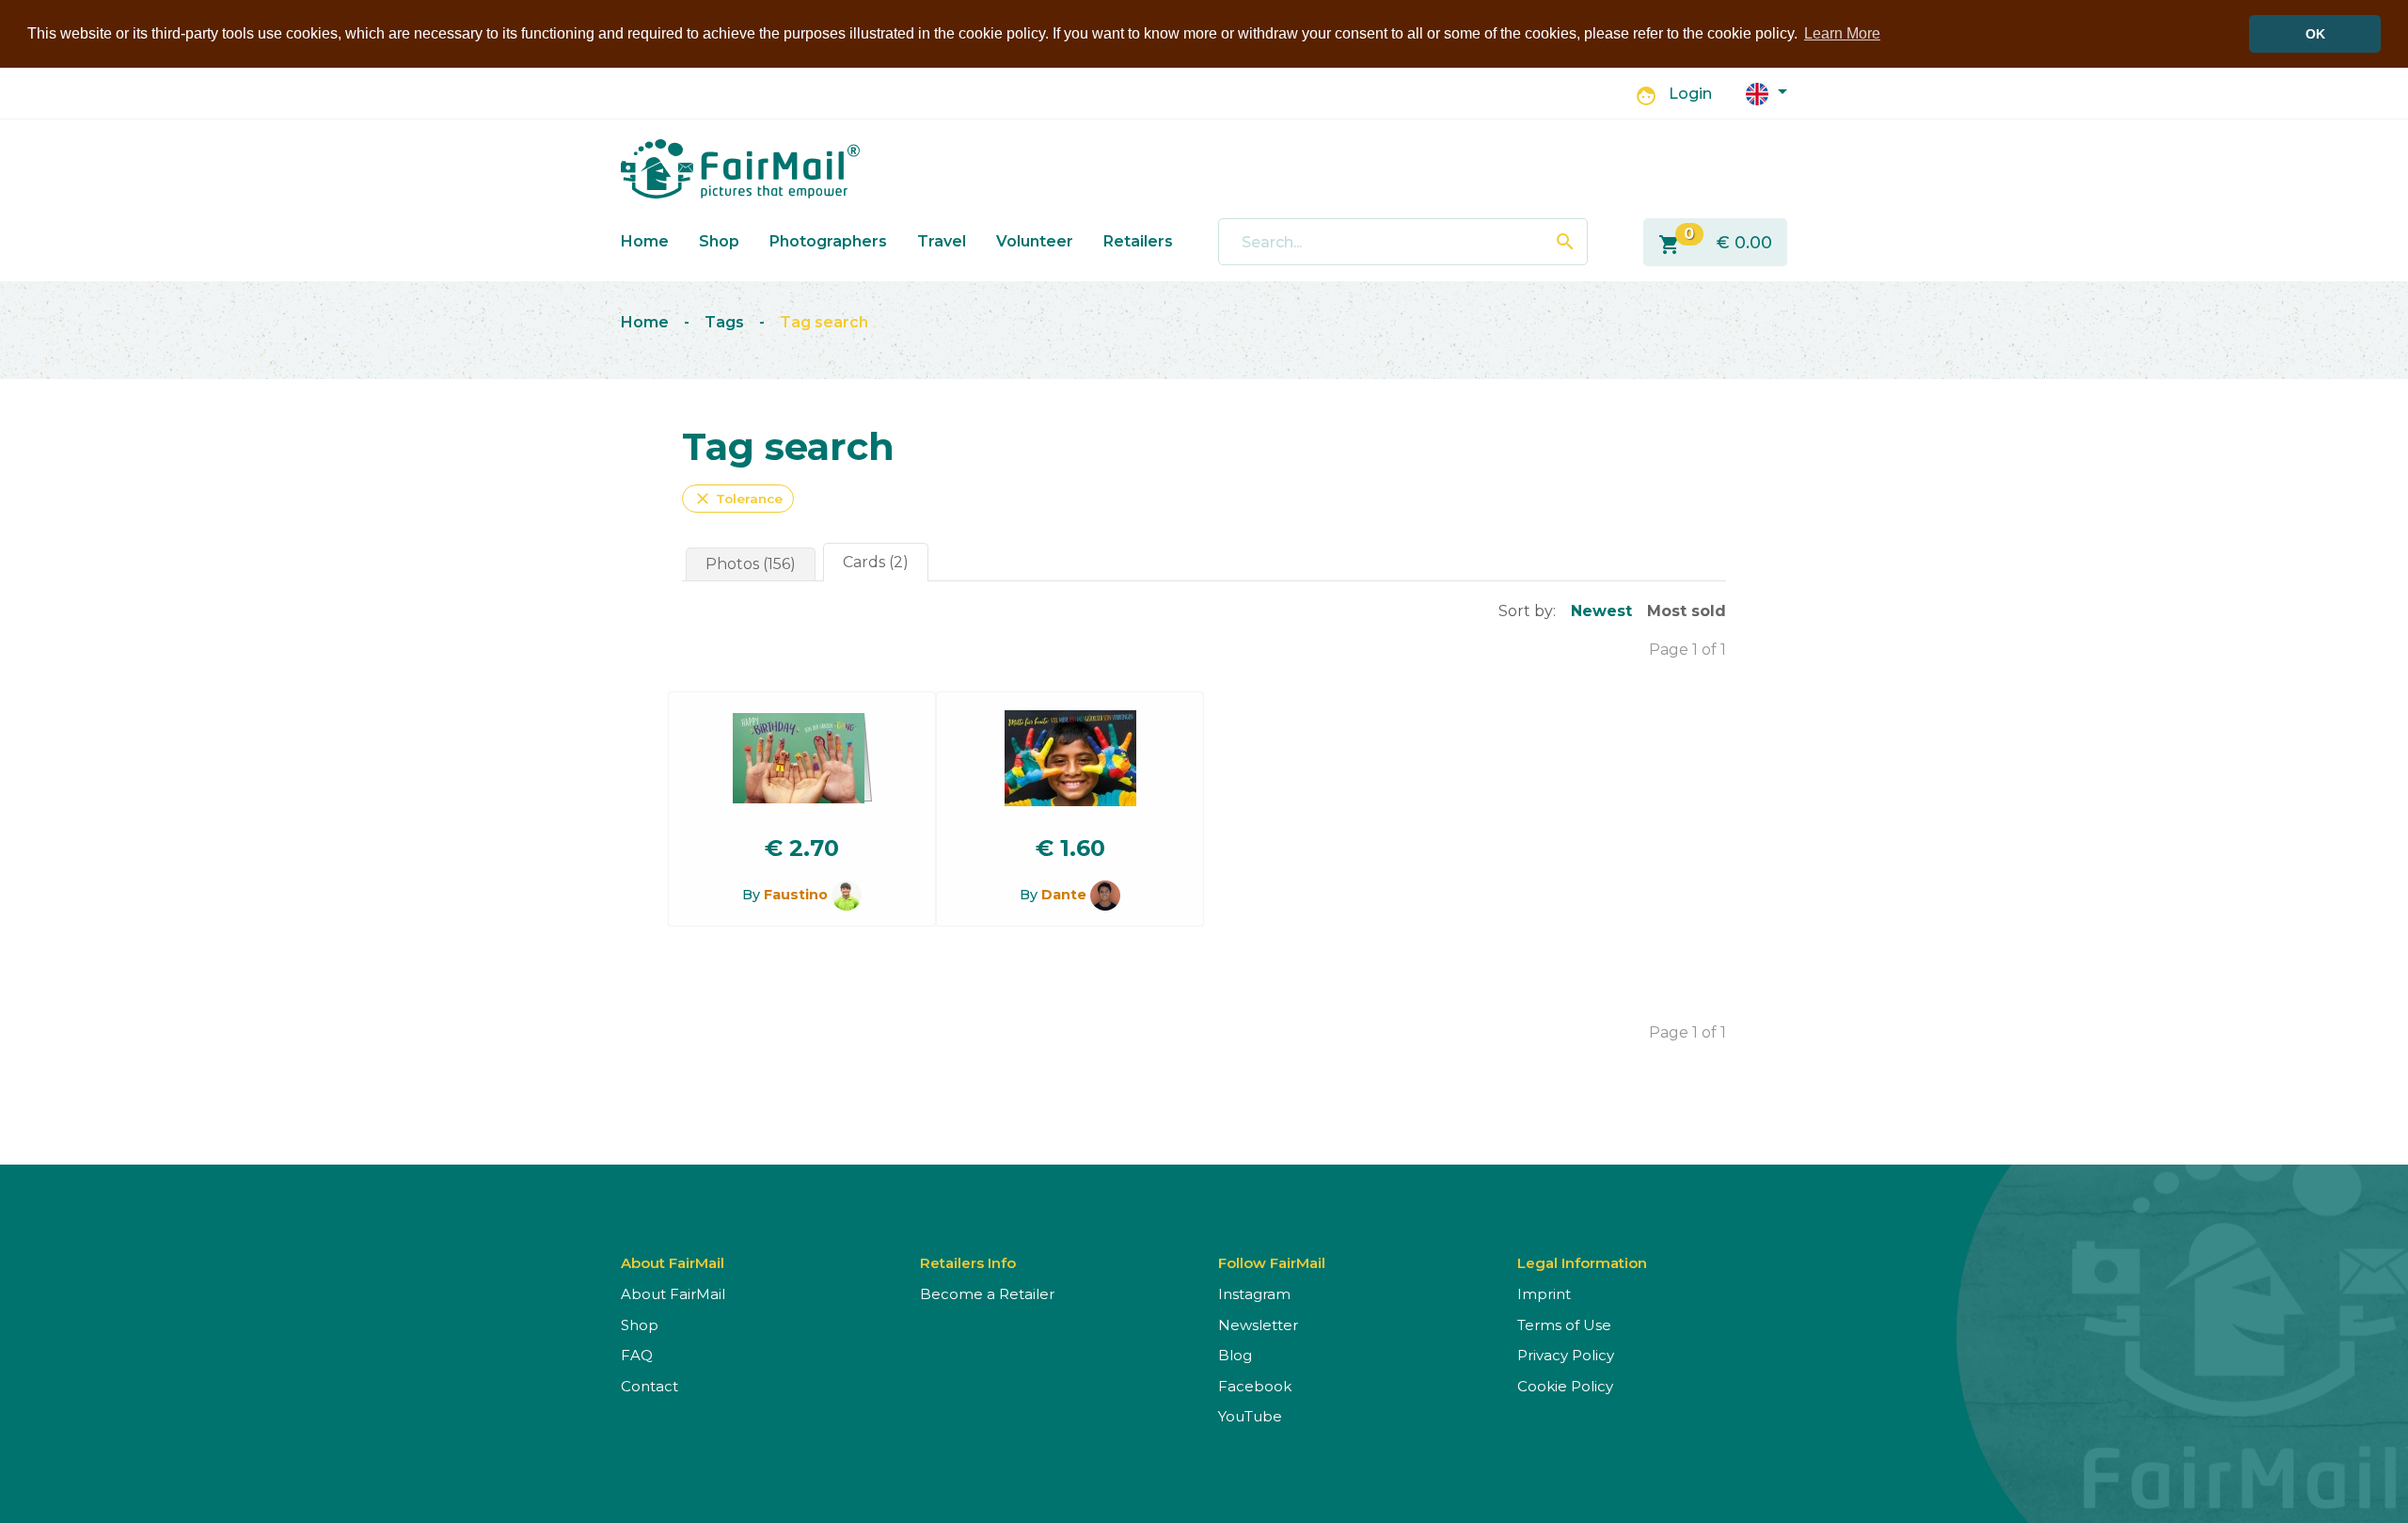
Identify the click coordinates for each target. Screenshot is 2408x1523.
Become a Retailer (987, 1294)
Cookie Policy (1565, 1386)
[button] (1766, 93)
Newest (1601, 611)
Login (1690, 94)
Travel (942, 241)
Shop (719, 241)
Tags (724, 322)
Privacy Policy (1566, 1355)
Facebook (1255, 1386)
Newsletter (1258, 1325)
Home (645, 241)
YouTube (1250, 1416)
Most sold (1687, 611)
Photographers (828, 241)
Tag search (824, 322)
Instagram (1254, 1294)
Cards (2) (876, 562)
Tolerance (738, 499)
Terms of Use (1564, 1325)
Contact (650, 1386)
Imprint (1544, 1294)
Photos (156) (751, 564)
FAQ (637, 1355)
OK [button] (2315, 34)
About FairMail (673, 1294)
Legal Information (1582, 1263)
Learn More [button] (1842, 33)
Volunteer (1035, 241)
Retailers (1138, 241)
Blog (1235, 1355)
